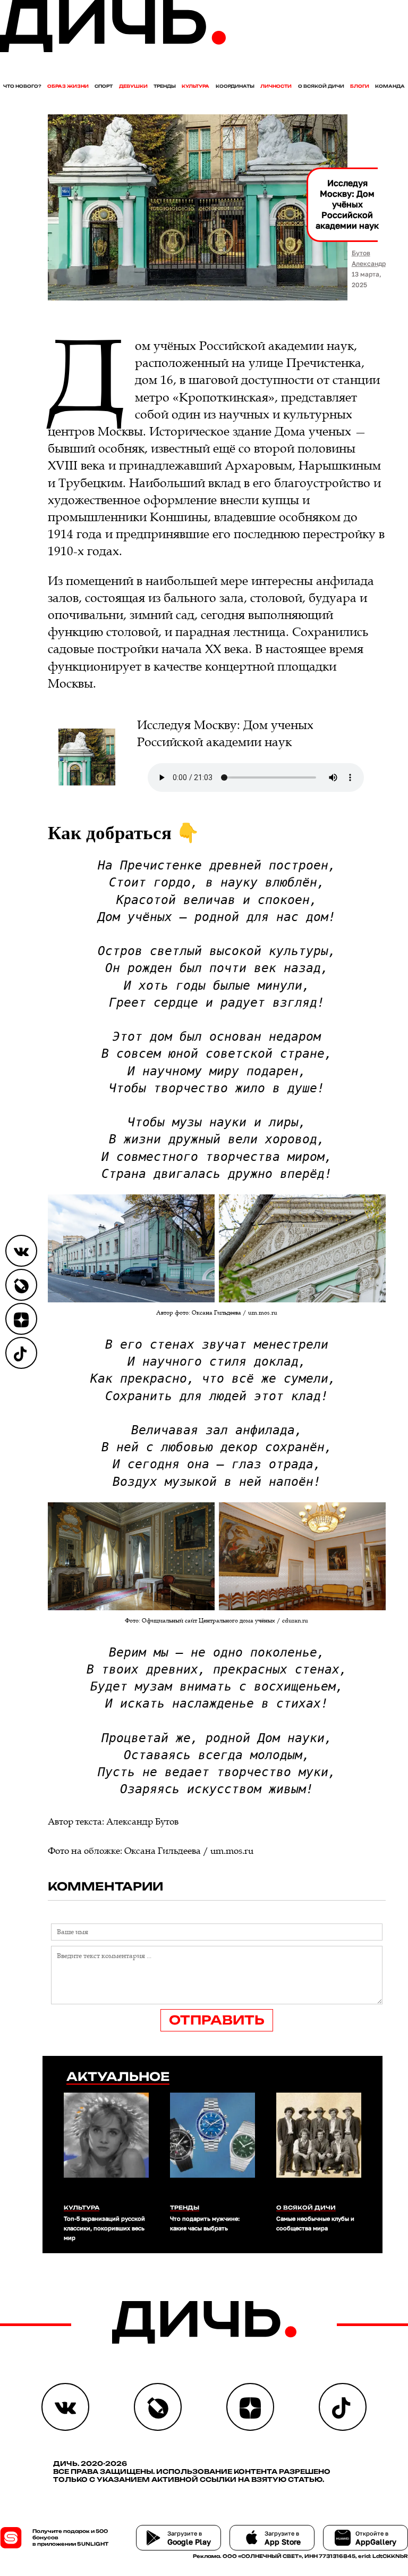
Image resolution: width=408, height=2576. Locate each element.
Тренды (165, 86)
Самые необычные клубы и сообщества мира (315, 2223)
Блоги (360, 86)
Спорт (104, 86)
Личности (276, 86)
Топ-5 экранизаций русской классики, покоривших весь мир (104, 2228)
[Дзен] (21, 1319)
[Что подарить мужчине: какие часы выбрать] (212, 2146)
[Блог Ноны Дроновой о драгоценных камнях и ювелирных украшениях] (21, 1285)
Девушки (133, 86)
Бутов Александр (369, 258)
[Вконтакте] (21, 1251)
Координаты (235, 86)
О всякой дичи (321, 86)
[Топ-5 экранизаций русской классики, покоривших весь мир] (106, 2146)
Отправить (217, 2020)
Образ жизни (68, 86)
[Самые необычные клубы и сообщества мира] (319, 2146)
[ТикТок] (21, 1353)
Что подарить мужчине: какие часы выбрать (205, 2223)
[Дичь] (113, 50)
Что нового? (22, 86)
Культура (195, 86)
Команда (390, 86)
